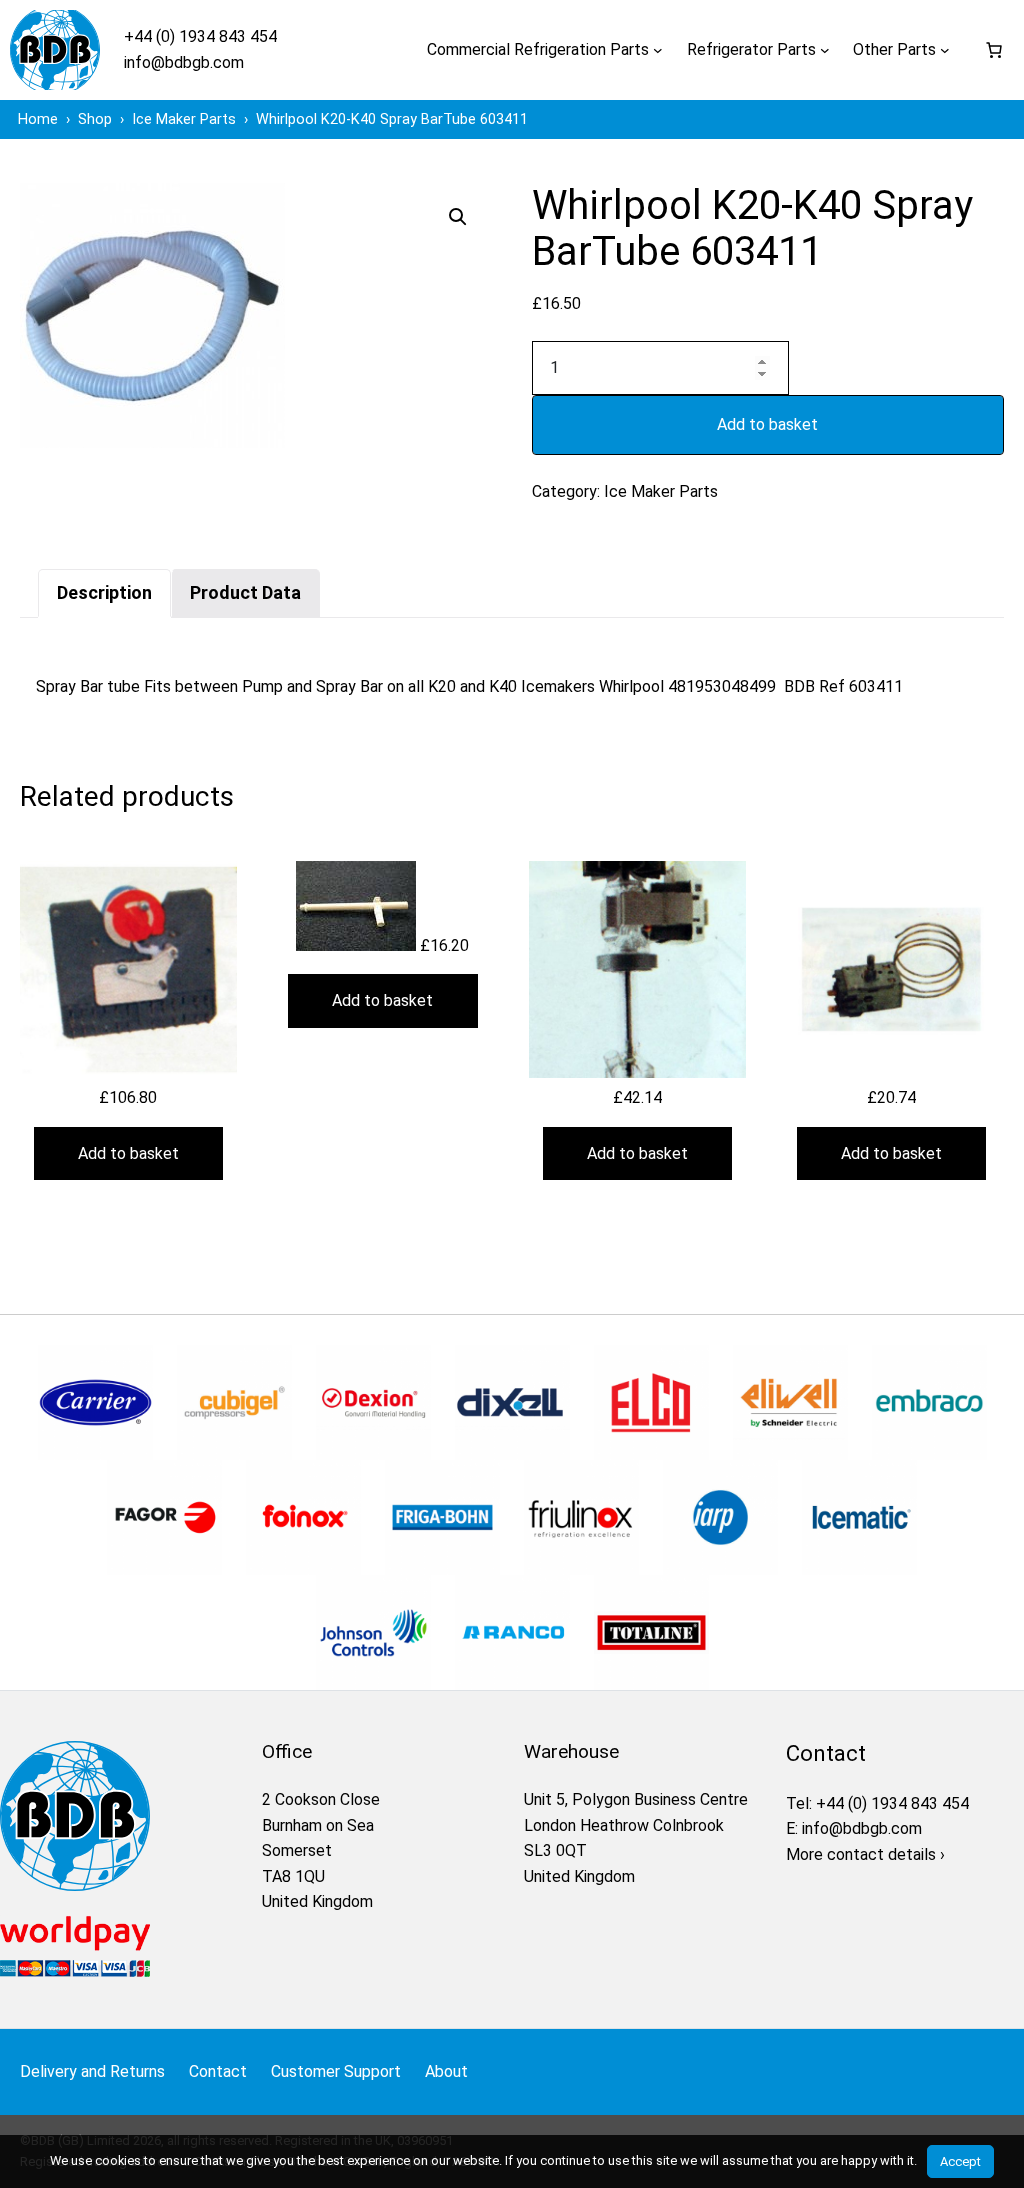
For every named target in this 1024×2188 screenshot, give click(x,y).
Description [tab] (104, 592)
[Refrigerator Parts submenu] (825, 50)
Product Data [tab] (245, 592)
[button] (458, 217)
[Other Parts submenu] (945, 50)
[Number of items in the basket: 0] (994, 50)
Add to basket (767, 424)
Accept (960, 2161)
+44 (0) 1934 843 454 (200, 36)
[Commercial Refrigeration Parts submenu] (658, 50)
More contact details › (865, 1854)
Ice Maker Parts (661, 491)
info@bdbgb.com (184, 62)
